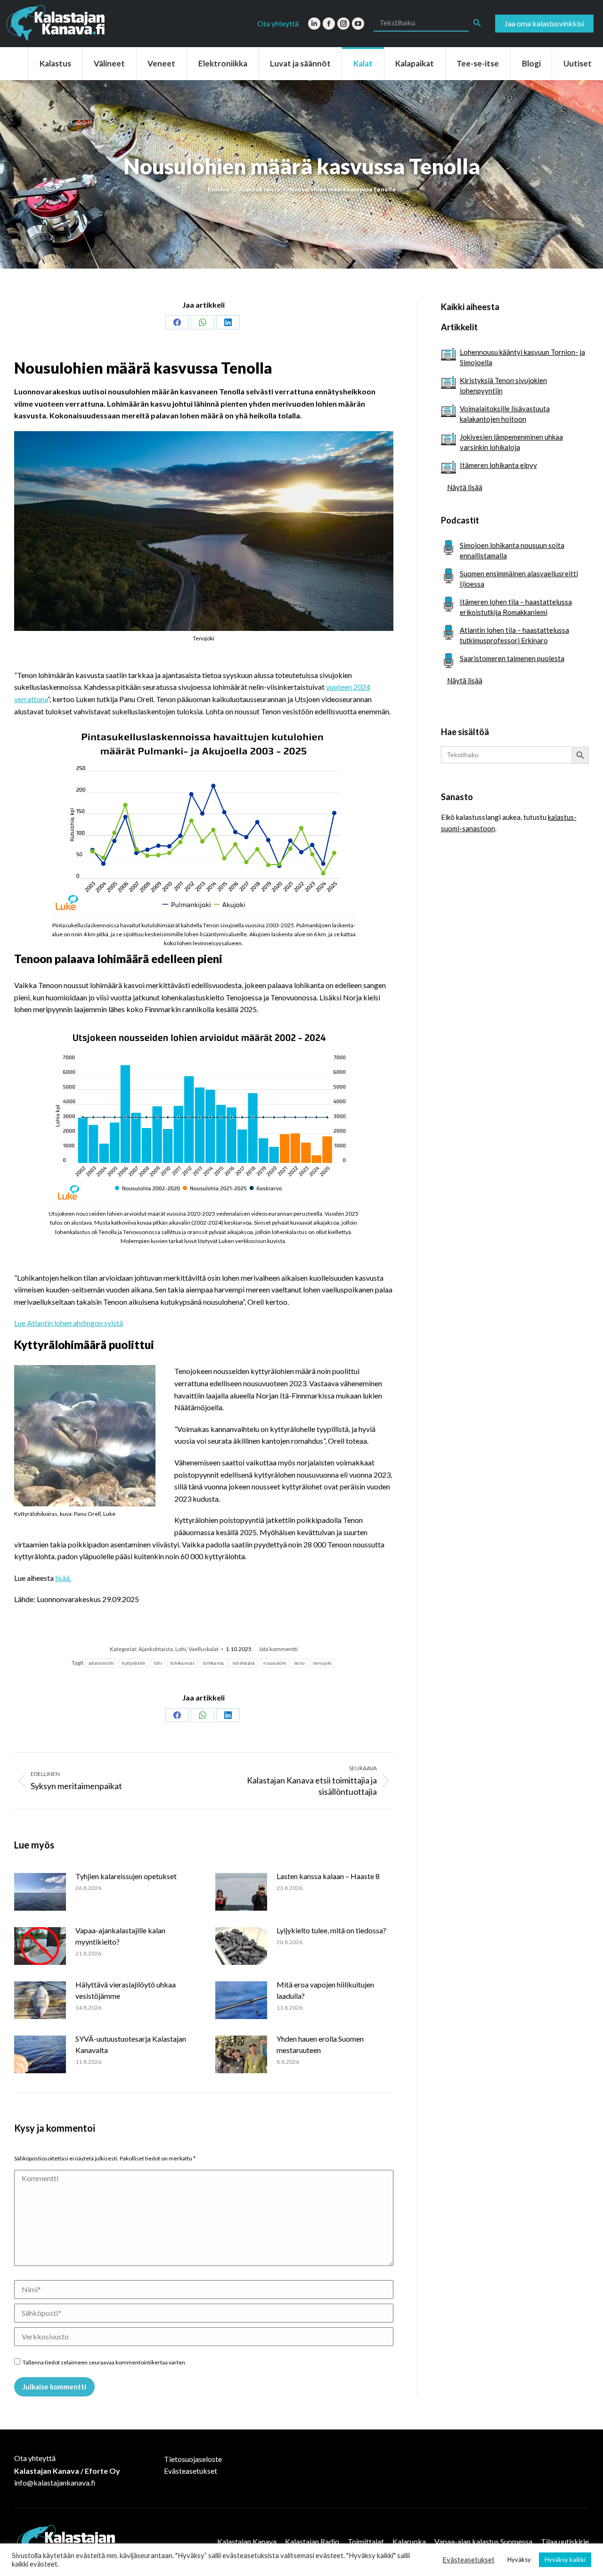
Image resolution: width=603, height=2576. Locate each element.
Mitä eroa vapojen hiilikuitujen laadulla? (325, 1990)
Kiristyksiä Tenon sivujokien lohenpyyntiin (503, 385)
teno (300, 1663)
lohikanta (214, 1663)
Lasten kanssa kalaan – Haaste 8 (328, 1876)
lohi (158, 1663)
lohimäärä (244, 1663)
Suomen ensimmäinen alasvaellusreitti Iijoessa (519, 579)
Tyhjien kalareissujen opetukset (126, 1876)
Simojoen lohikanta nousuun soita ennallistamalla (512, 550)
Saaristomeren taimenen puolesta (512, 658)
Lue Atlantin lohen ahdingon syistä (69, 1323)
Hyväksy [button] (519, 2560)
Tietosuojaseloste (193, 2459)
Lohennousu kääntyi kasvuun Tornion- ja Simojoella (522, 357)
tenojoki (322, 1663)
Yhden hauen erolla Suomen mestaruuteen (320, 2044)
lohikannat (183, 1663)
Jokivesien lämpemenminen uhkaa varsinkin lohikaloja (511, 442)
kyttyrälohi (134, 1663)
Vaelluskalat (204, 1649)
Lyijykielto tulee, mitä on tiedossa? (331, 1930)
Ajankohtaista (156, 1649)
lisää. (63, 1578)
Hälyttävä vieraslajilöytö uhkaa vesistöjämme (126, 1990)
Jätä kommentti (278, 1649)
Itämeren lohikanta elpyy (498, 465)
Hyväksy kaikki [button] (565, 2560)
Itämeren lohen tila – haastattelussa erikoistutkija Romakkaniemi (516, 607)
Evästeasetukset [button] (469, 2560)
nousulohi (275, 1663)
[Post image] (40, 1892)
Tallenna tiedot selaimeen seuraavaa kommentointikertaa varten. (105, 2362)
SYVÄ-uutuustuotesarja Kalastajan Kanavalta (131, 2044)
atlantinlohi (101, 1663)
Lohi (181, 1649)
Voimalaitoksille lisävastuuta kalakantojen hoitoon (505, 414)
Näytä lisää (465, 487)
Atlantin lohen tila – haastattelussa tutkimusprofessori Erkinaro (514, 635)
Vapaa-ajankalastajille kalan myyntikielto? (120, 1936)
